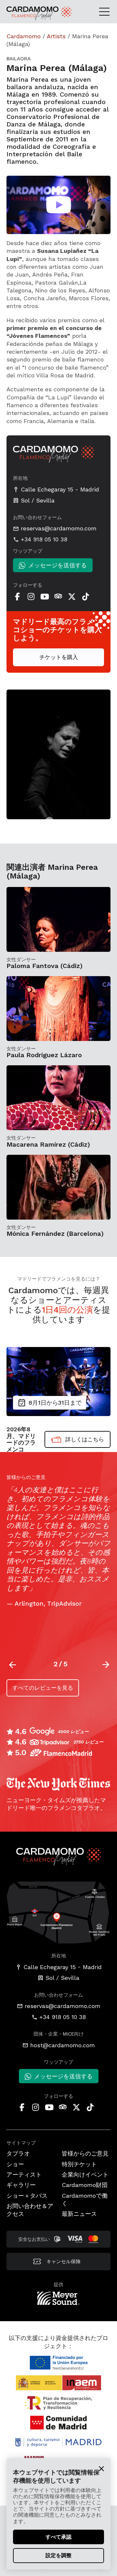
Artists (56, 36)
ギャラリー (21, 2185)
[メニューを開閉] (106, 11)
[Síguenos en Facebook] (17, 597)
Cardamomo (24, 36)
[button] (106, 1665)
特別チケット (79, 2164)
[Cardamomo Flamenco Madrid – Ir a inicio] (22, 13)
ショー (15, 2164)
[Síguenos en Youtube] (45, 597)
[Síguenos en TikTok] (85, 597)
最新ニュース (79, 2214)
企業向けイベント (85, 2174)
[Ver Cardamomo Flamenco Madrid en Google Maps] (58, 1912)
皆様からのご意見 (85, 2153)
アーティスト (24, 2174)
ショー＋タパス (27, 2196)
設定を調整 (58, 2555)
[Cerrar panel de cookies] (101, 2468)
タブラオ (18, 2153)
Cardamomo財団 (85, 2185)
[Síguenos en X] (72, 597)
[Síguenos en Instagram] (31, 597)
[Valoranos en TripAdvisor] (58, 597)
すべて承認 (58, 2537)
